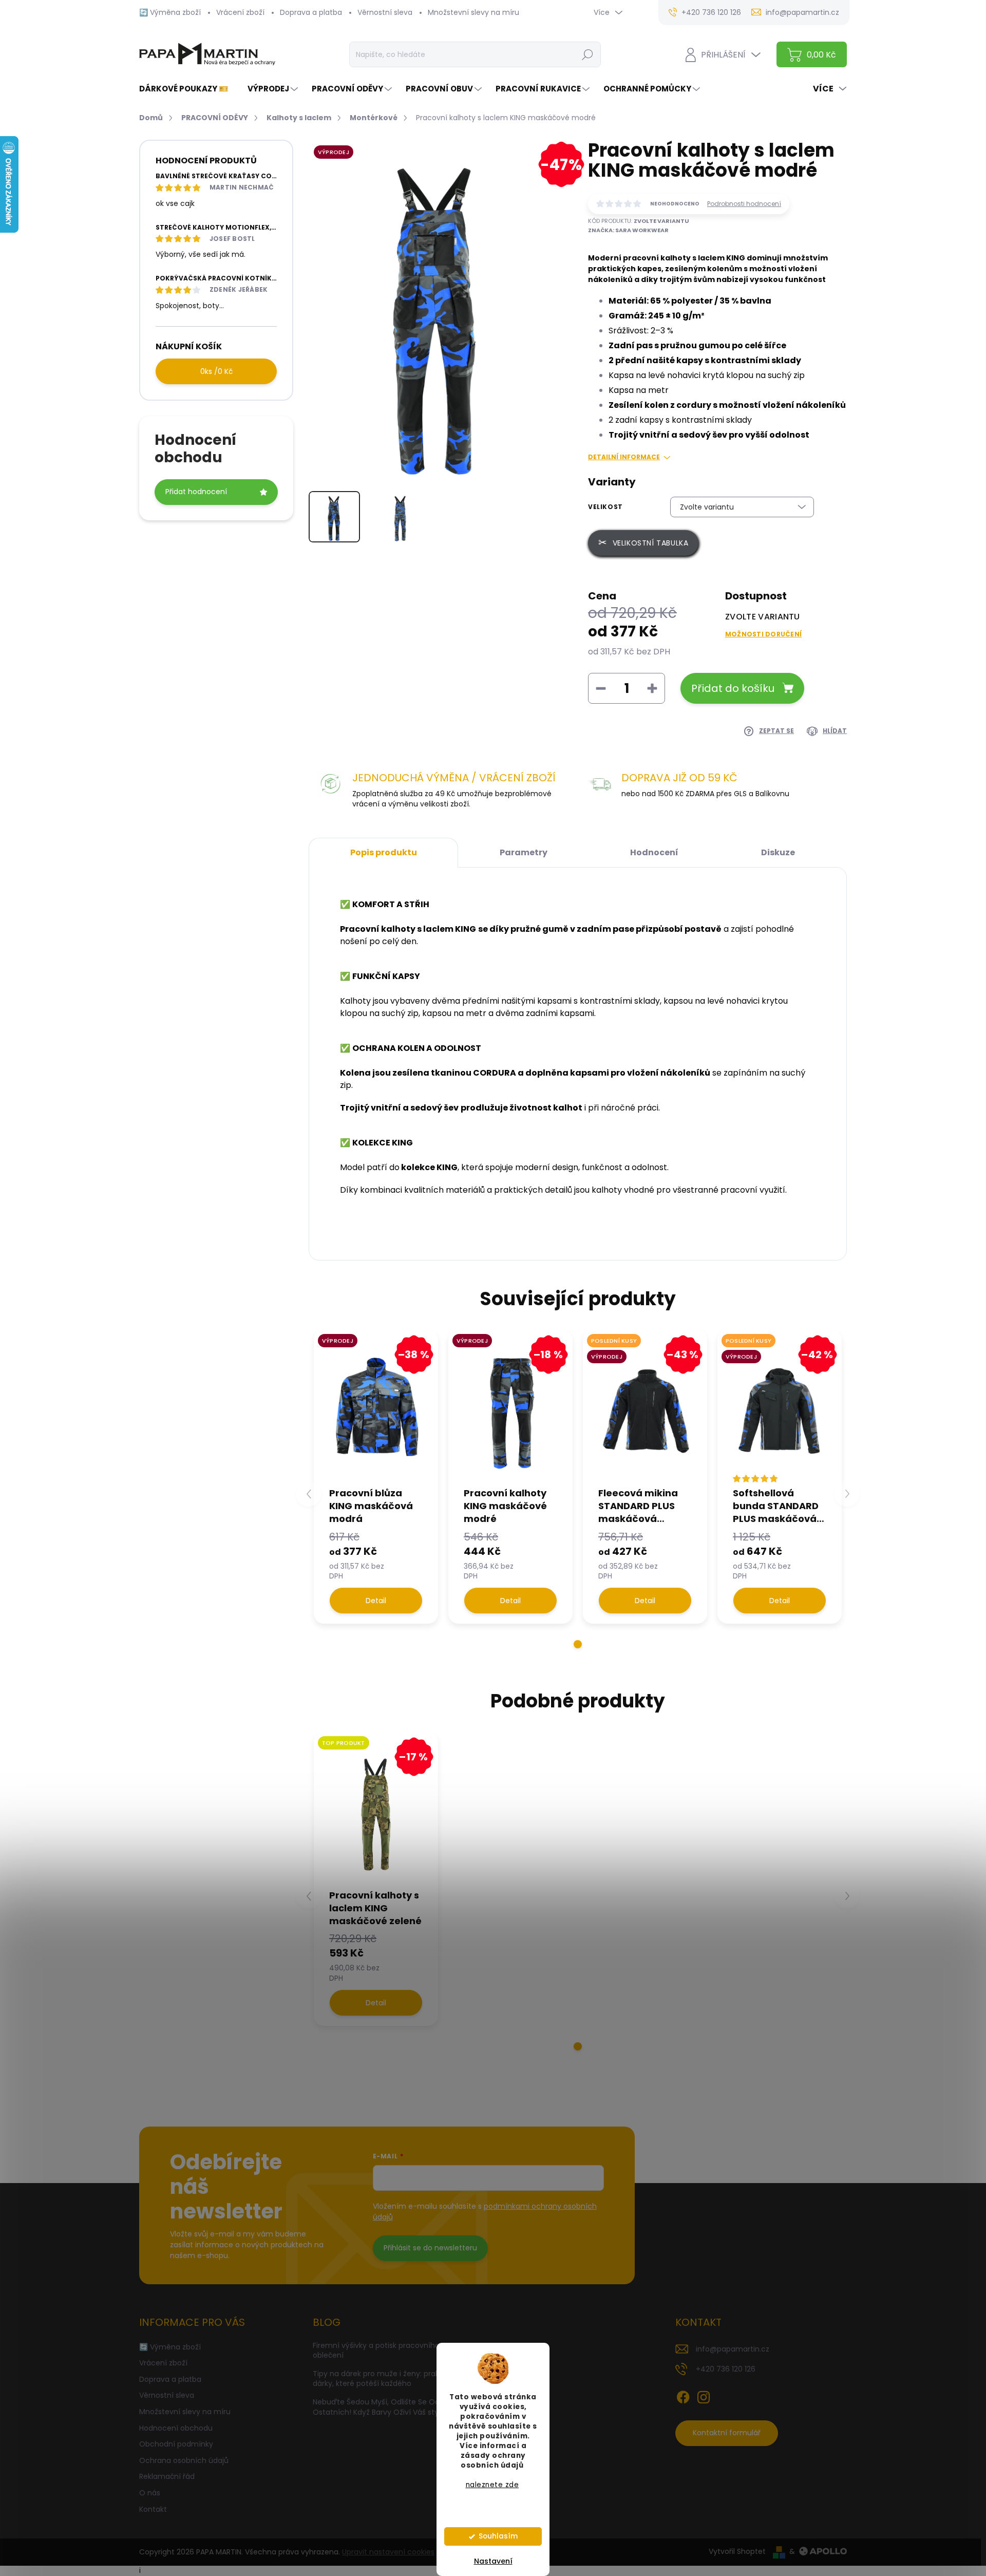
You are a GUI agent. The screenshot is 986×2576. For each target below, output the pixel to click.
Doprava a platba (311, 12)
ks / (216, 371)
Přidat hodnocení (196, 492)
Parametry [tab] (524, 852)
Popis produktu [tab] (384, 852)
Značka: (628, 230)
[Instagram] (704, 2395)
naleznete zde (492, 2485)
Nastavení (493, 2561)
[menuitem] (188, 89)
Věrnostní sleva (385, 12)
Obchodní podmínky (176, 2444)
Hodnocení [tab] (654, 852)
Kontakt (153, 2509)
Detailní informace (624, 457)
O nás (150, 2493)
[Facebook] (683, 2395)
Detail (376, 1601)
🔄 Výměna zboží (170, 12)
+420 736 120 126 (726, 2369)
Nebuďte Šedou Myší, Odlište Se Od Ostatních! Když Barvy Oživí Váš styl (376, 2407)
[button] (578, 1644)
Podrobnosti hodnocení (744, 204)
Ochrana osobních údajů (184, 2460)
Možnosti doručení (763, 634)
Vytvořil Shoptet (737, 2551)
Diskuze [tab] (778, 852)
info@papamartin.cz (733, 2349)
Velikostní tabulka (651, 543)
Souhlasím (498, 2536)
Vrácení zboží (240, 12)
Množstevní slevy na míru (473, 12)
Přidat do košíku (733, 688)
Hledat (588, 54)
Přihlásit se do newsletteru (430, 2248)
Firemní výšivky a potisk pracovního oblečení (376, 2351)
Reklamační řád (167, 2476)
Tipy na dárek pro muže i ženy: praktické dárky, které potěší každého (385, 2379)
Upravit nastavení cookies (388, 2552)
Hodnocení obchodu (176, 2428)
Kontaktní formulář (727, 2433)
